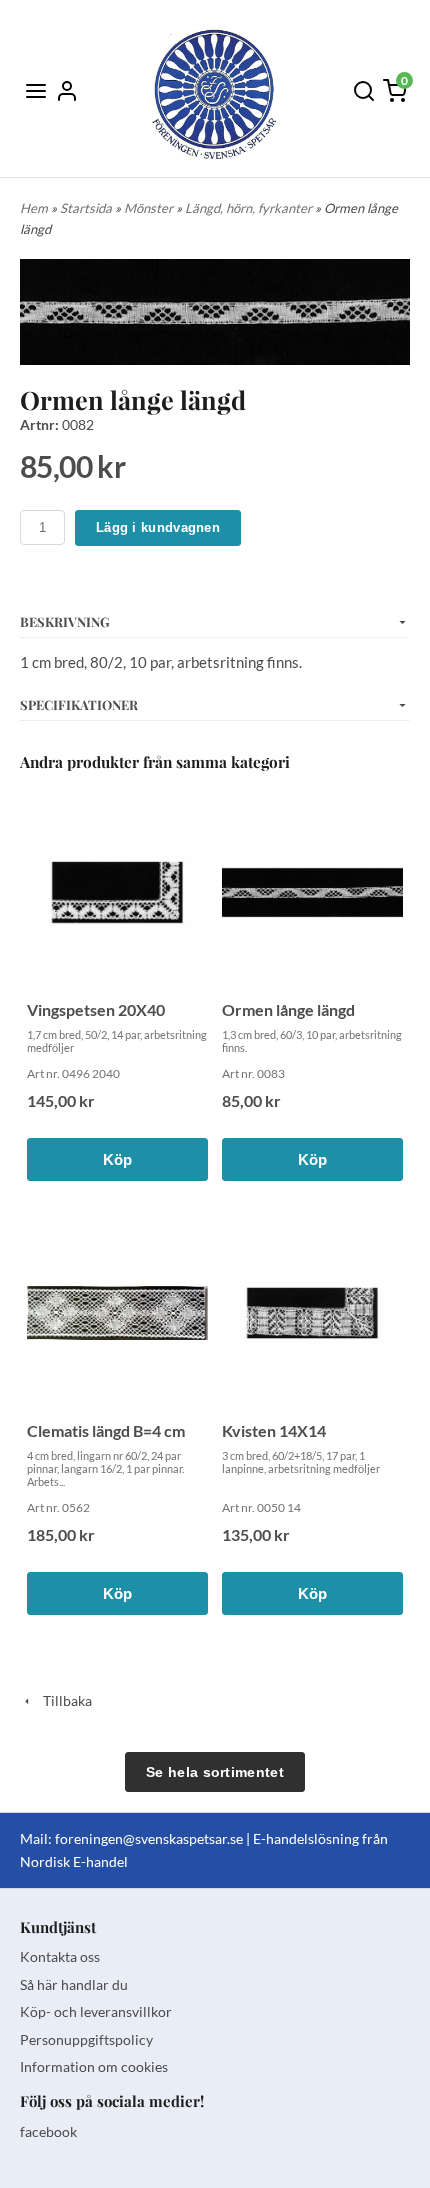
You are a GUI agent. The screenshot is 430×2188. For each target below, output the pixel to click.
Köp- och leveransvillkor (96, 2011)
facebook (48, 2131)
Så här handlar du (74, 1984)
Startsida (87, 208)
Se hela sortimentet (215, 1772)
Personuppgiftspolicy (86, 2039)
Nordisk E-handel (74, 1861)
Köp (118, 1159)
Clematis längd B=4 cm (106, 1430)
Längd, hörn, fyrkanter (250, 208)
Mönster (150, 208)
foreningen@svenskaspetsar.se (149, 1838)
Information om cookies (94, 2066)
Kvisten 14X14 (274, 1430)
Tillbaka (63, 1700)
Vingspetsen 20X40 (96, 1009)
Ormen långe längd (288, 1009)
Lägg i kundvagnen (158, 527)
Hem (34, 208)
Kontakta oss (60, 1956)
